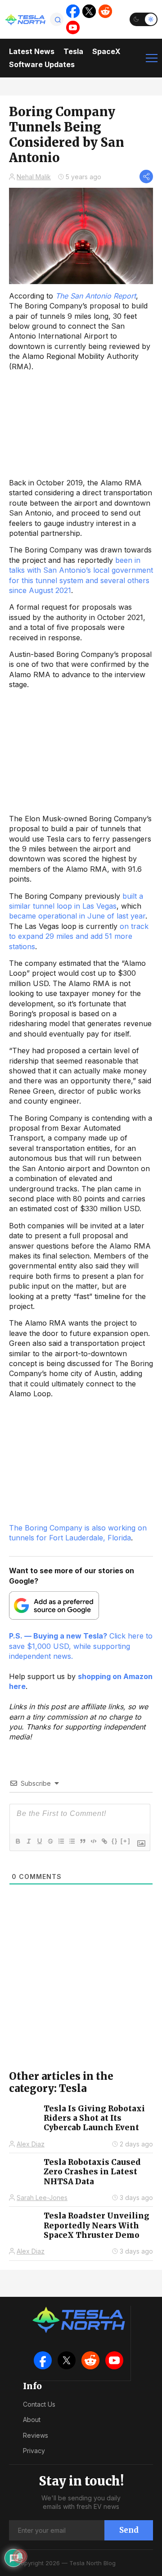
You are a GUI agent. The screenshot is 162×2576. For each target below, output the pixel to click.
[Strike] (50, 1841)
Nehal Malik (34, 177)
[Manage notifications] (20, 2556)
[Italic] (28, 1841)
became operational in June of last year (77, 916)
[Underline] (39, 1841)
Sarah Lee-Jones (42, 2198)
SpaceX (106, 51)
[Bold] (18, 1841)
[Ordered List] (61, 1841)
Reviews (36, 2435)
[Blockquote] (82, 1841)
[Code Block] (93, 1841)
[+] (126, 1841)
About (32, 2420)
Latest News (32, 51)
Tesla (73, 51)
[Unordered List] (72, 1841)
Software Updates (42, 64)
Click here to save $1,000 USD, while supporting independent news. (81, 1646)
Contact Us (39, 2404)
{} (115, 1841)
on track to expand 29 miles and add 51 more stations (79, 936)
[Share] (146, 177)
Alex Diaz (31, 2144)
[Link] (104, 1841)
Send (129, 2530)
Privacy (34, 2451)
